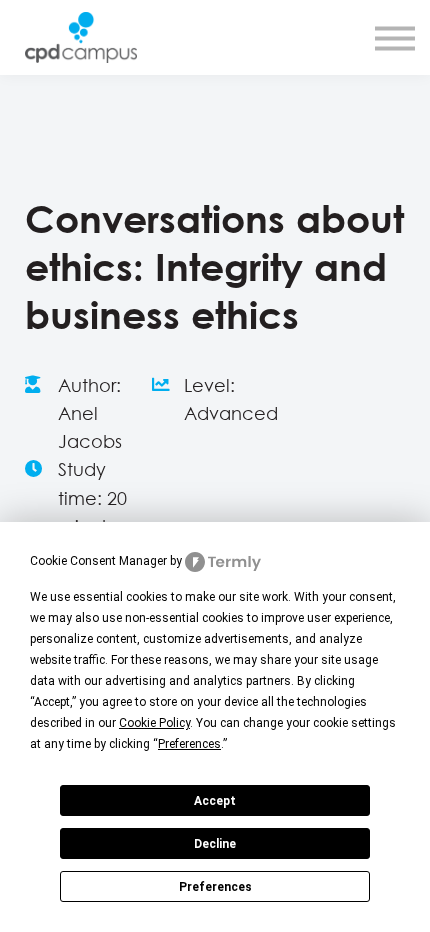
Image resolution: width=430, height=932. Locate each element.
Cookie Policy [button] (154, 723)
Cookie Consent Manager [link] (98, 561)
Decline (215, 844)
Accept (215, 801)
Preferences (215, 887)
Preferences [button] (189, 744)
